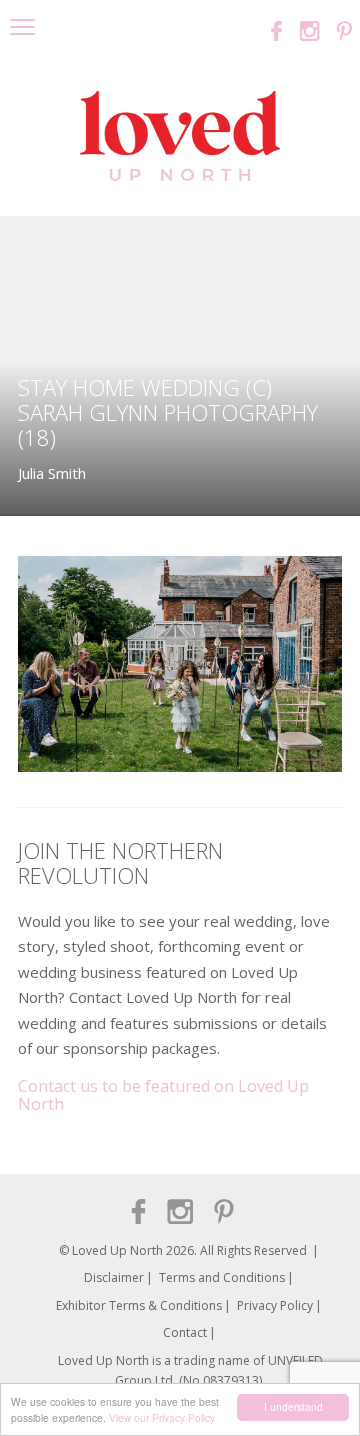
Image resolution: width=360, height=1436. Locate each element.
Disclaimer (114, 1277)
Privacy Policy (275, 1305)
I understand (293, 1406)
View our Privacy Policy (162, 1417)
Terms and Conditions (222, 1277)
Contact (185, 1332)
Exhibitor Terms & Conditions (139, 1305)
